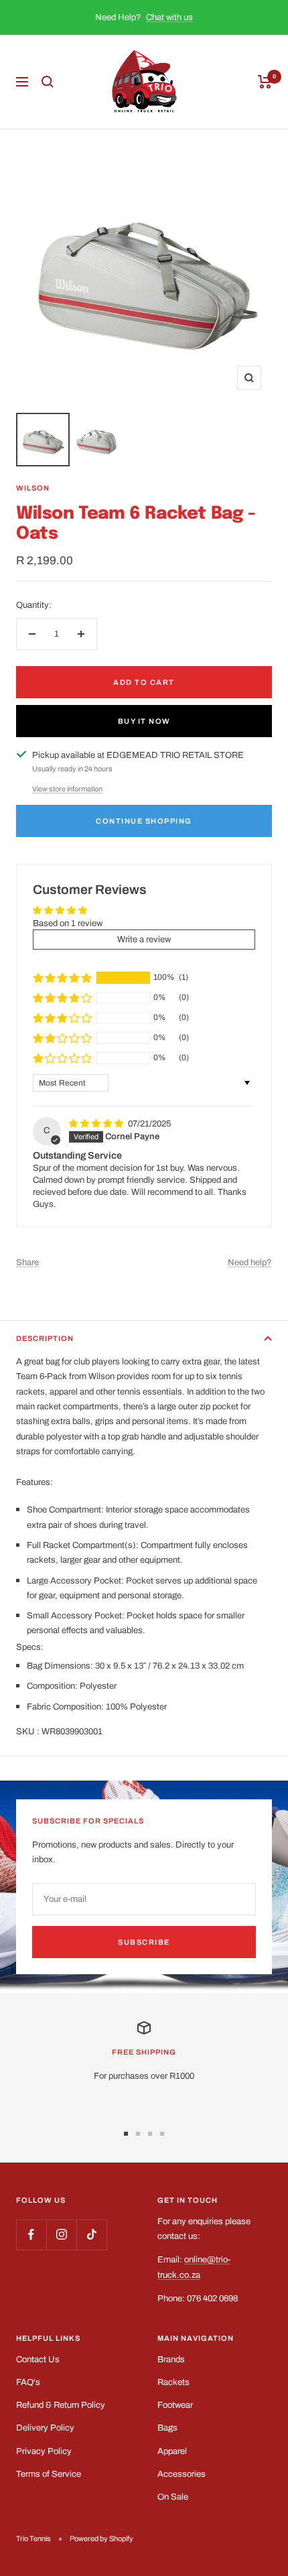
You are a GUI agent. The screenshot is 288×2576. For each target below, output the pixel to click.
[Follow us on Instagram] (61, 2235)
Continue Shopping (144, 821)
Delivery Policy (45, 2428)
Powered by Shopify (101, 2538)
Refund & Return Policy (61, 2405)
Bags (167, 2428)
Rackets (173, 2382)
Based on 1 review (68, 923)
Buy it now (144, 721)
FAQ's (28, 2382)
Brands (171, 2360)
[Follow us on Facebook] (31, 2235)
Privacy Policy (44, 2451)
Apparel (172, 2451)
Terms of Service (49, 2474)
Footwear (175, 2405)
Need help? (250, 1263)
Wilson (33, 488)
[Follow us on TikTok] (91, 2235)
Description (45, 1338)
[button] (62, 978)
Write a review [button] (144, 940)
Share (27, 1263)
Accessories (182, 2474)
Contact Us (38, 2360)
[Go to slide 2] (138, 2134)
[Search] (48, 82)
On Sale (173, 2497)
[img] (97, 1124)
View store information (67, 789)
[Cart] (265, 82)
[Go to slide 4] (162, 2134)
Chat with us (169, 17)
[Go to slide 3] (150, 2134)
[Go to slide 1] (126, 2134)
